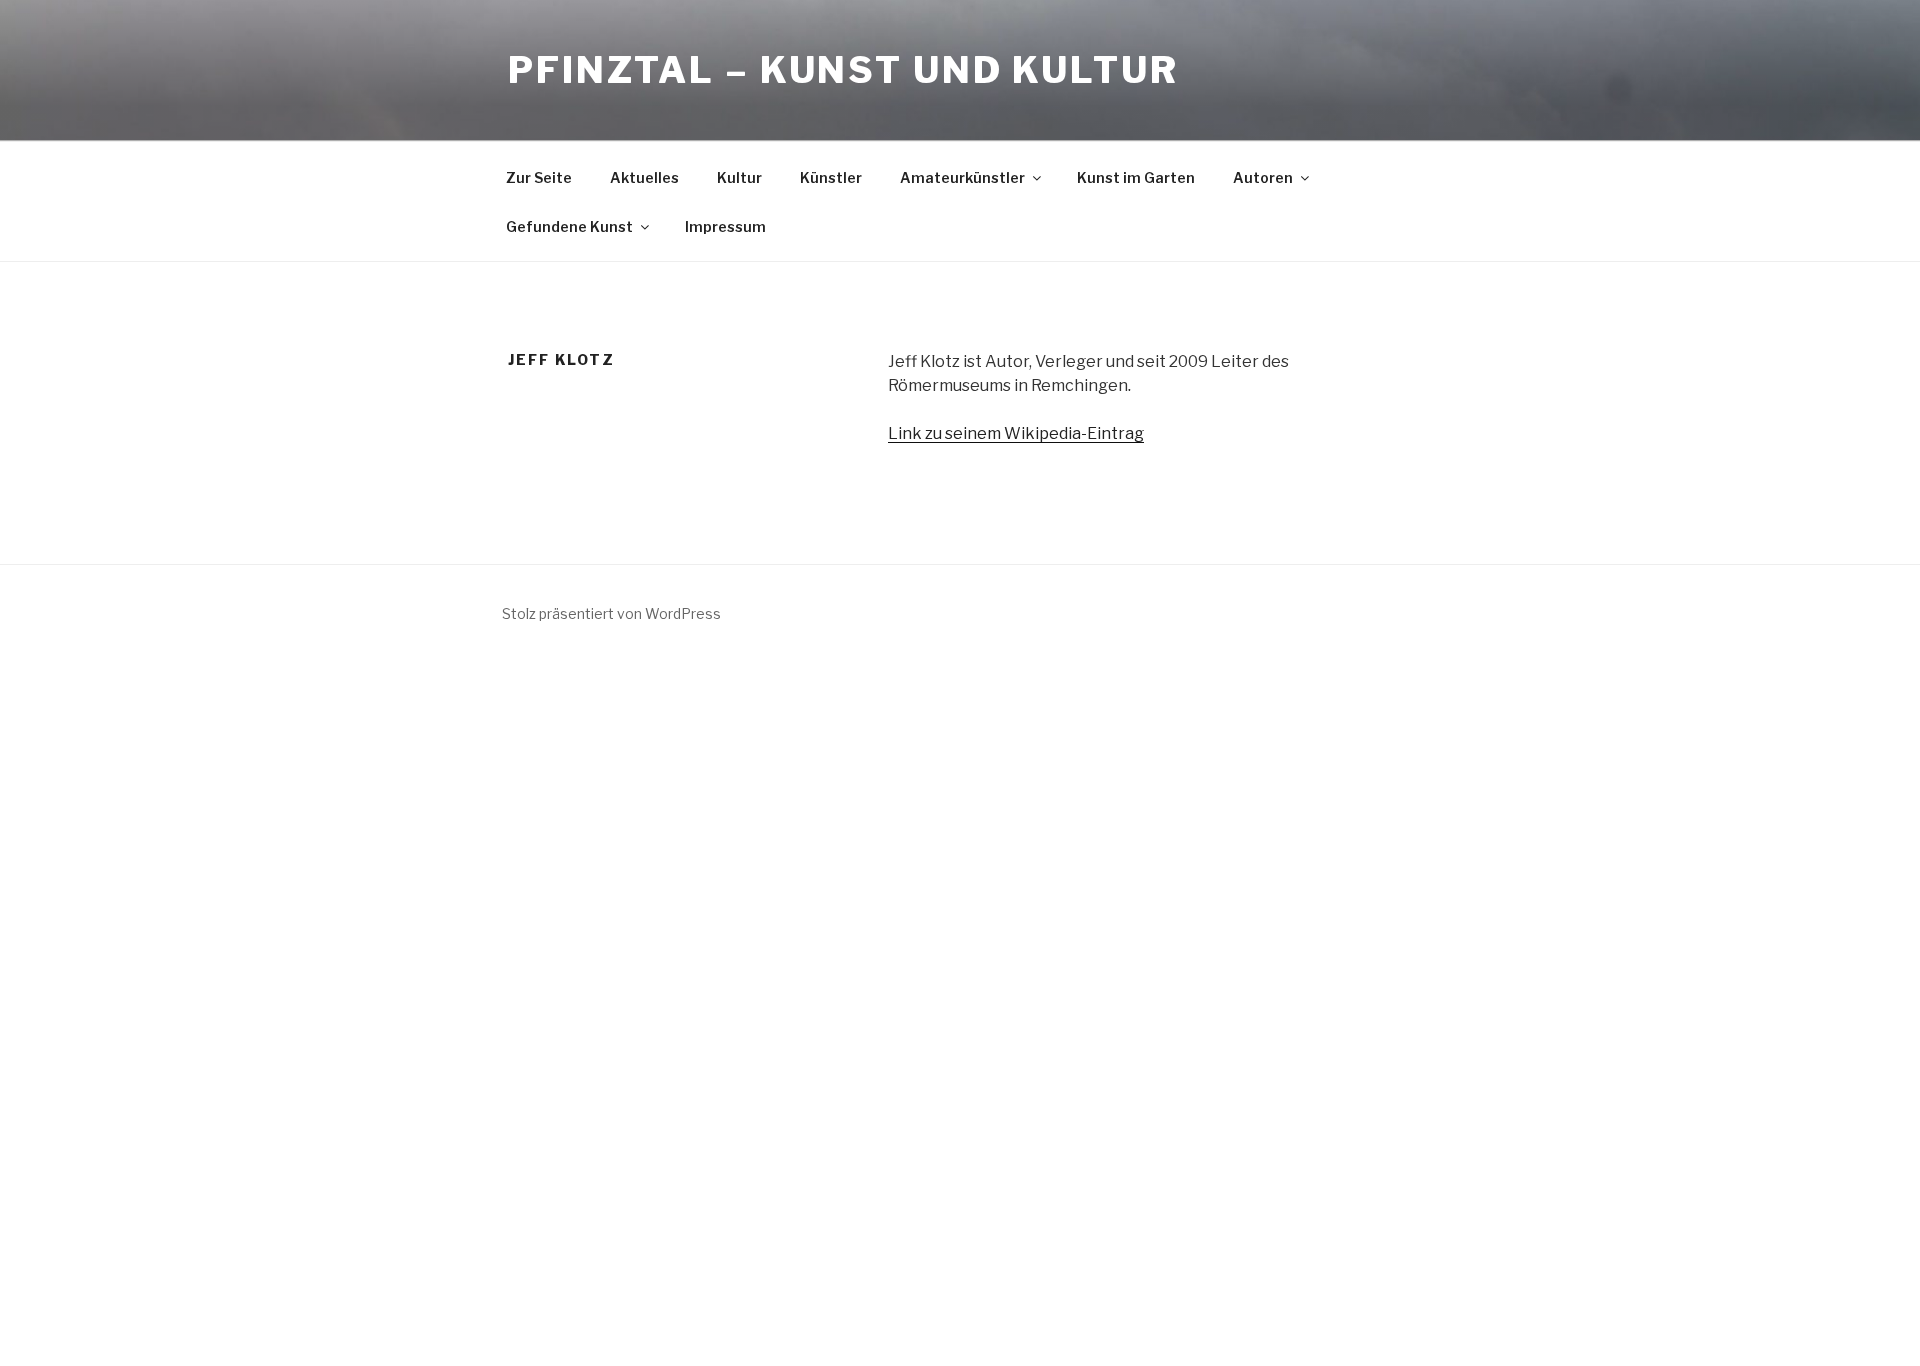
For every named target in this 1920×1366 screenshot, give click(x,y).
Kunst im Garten (1136, 177)
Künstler (831, 177)
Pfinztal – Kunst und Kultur (843, 70)
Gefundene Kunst (569, 226)
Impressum (725, 226)
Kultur (739, 177)
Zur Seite (539, 177)
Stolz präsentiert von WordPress (611, 613)
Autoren (1263, 177)
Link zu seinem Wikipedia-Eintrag (1016, 433)
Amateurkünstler (962, 177)
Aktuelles (644, 177)
